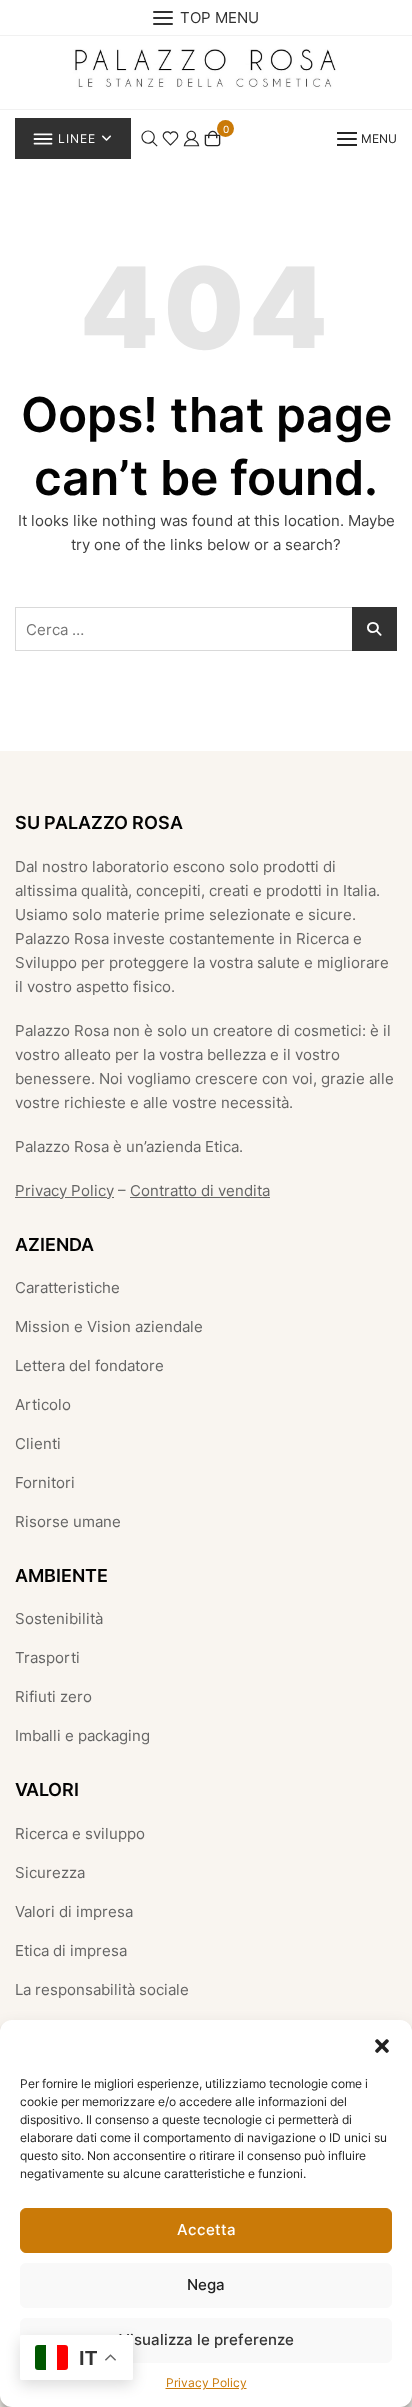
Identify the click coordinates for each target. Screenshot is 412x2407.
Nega (206, 2284)
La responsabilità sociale (102, 1989)
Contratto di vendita (200, 1190)
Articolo (43, 1404)
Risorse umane (68, 1521)
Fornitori (45, 1482)
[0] (212, 137)
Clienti (38, 1443)
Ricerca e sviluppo (80, 1833)
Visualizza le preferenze (206, 2339)
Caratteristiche (67, 1287)
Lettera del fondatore (89, 1365)
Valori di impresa (74, 1911)
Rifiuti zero (53, 1696)
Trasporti (47, 1657)
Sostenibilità (59, 1618)
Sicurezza (50, 1872)
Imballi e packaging (82, 1735)
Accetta (206, 2229)
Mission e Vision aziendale (109, 1326)
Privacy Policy (206, 2382)
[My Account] (191, 136)
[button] (382, 2045)
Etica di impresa (71, 1950)
